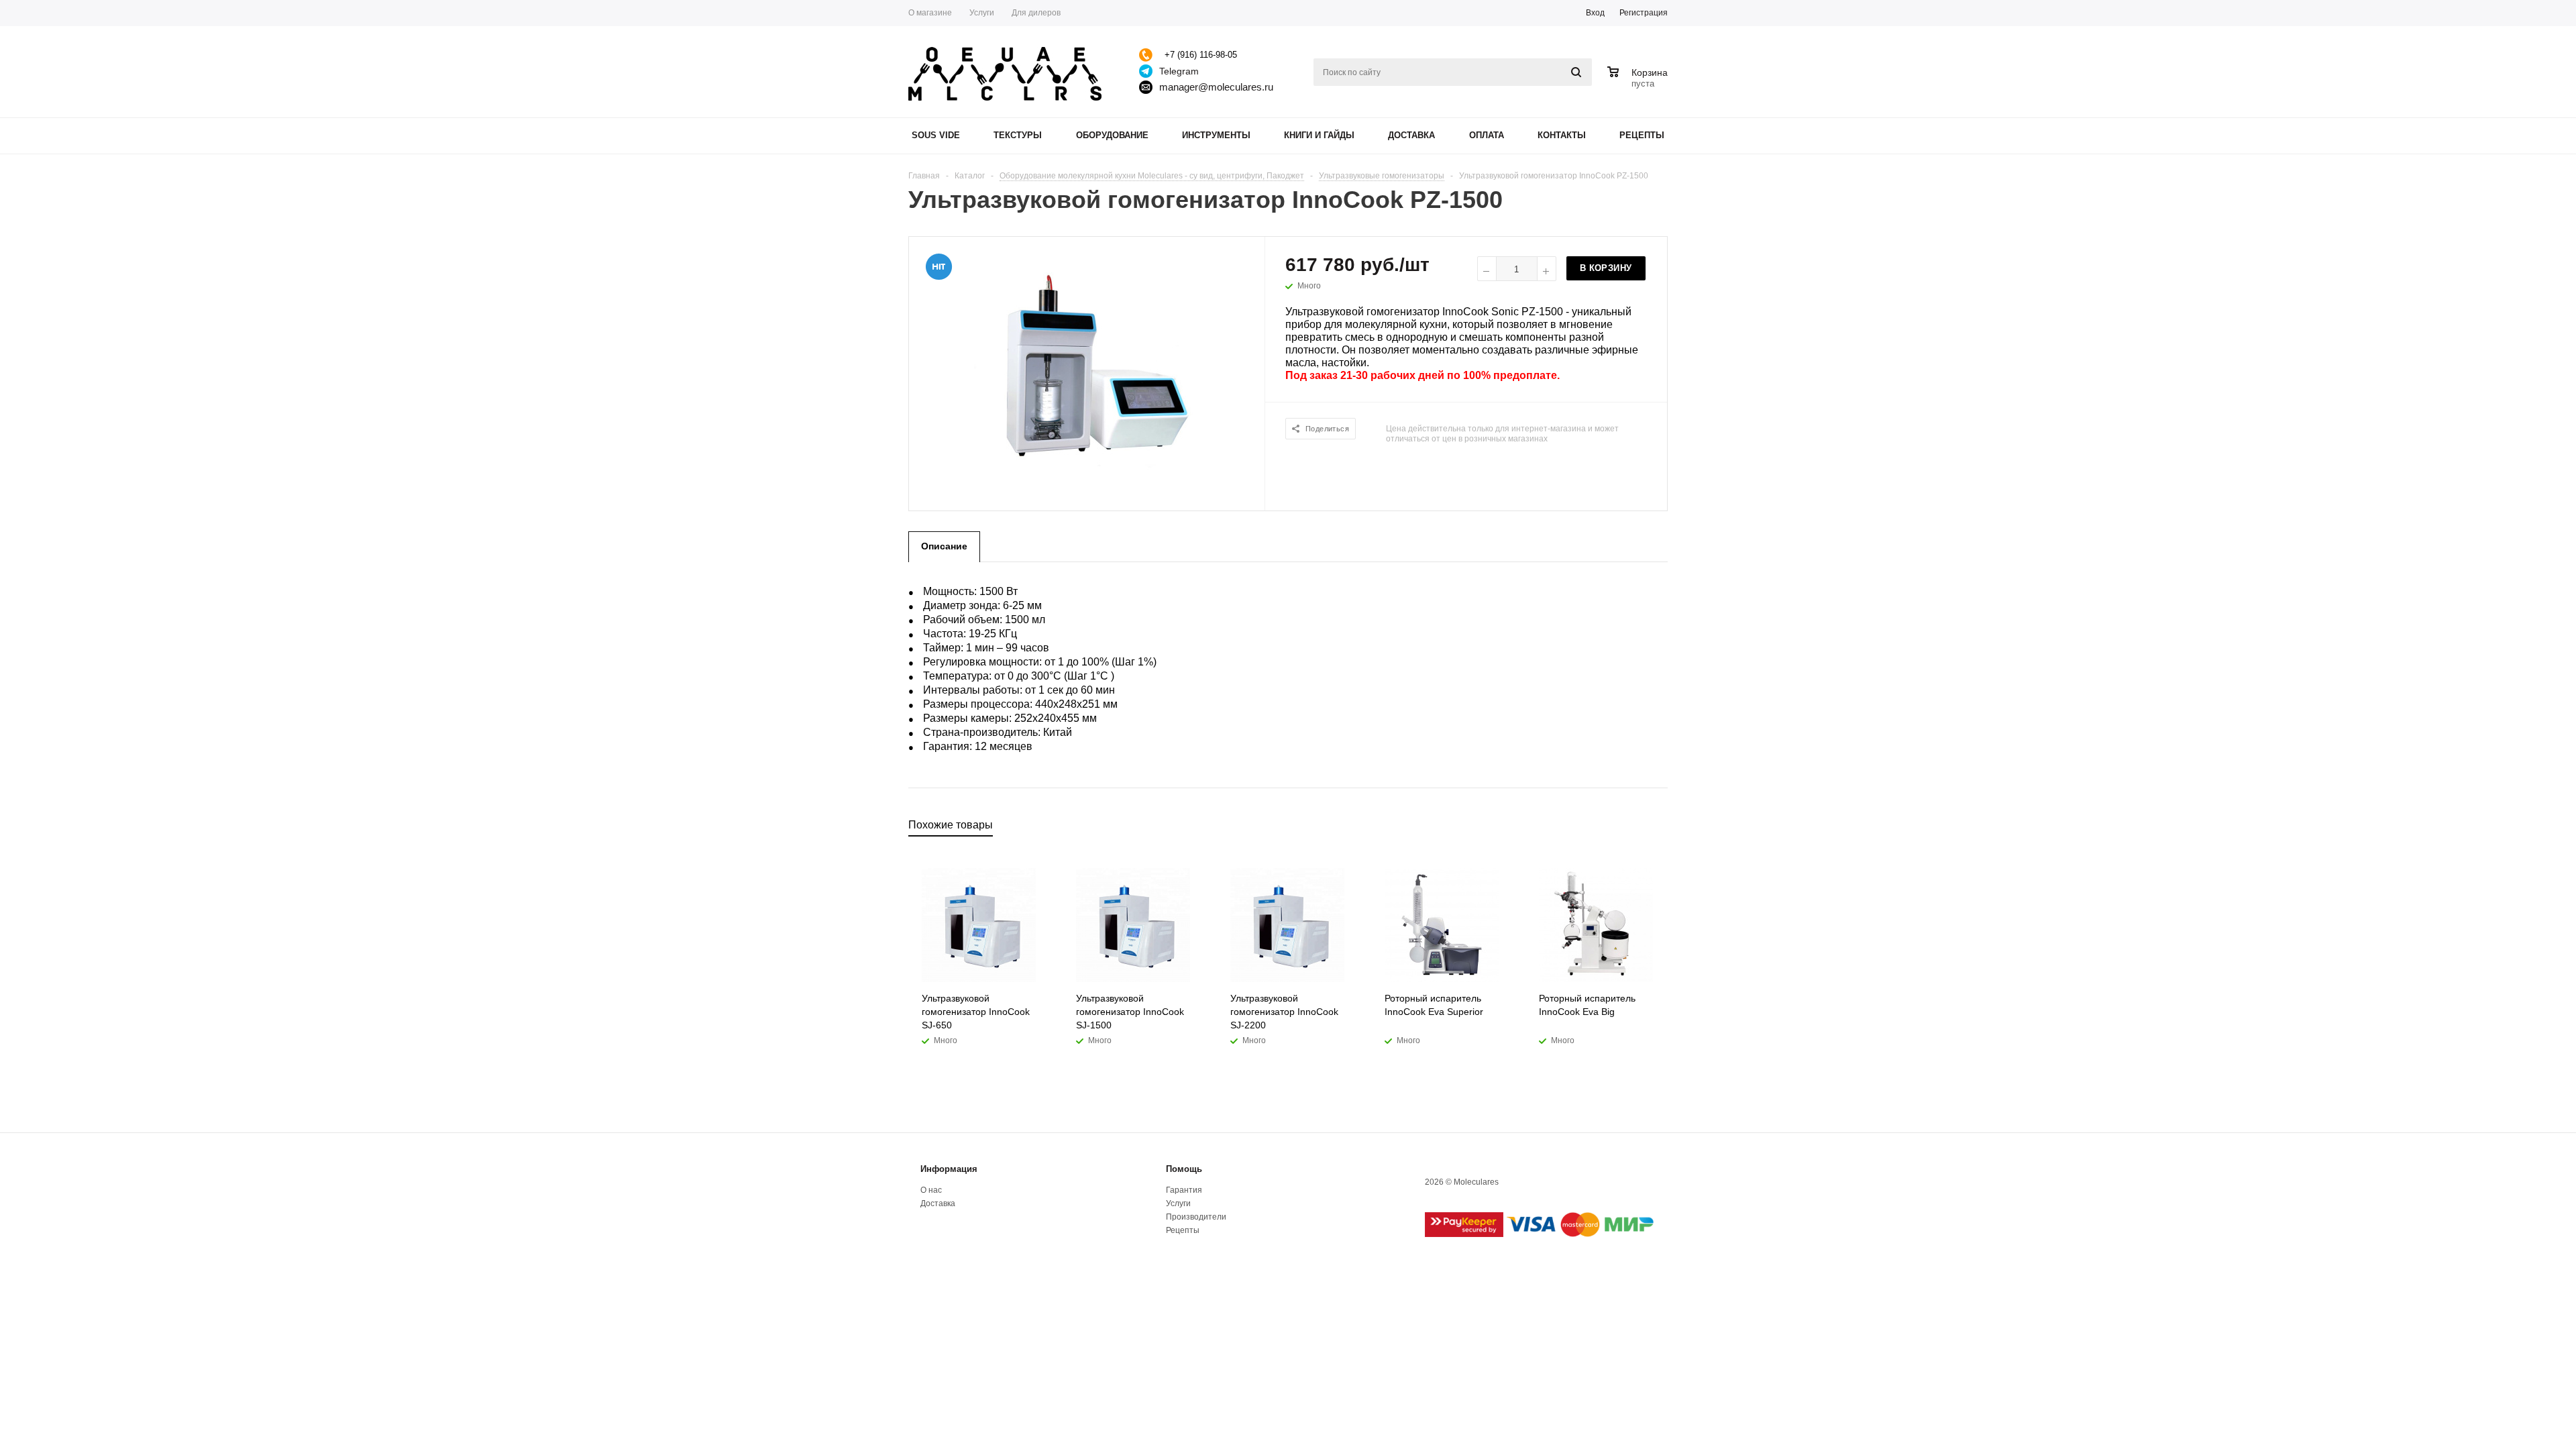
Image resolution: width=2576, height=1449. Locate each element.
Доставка (1411, 135)
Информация (949, 1169)
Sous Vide (936, 135)
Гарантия (1184, 1190)
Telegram (1179, 71)
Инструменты (1216, 135)
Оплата (1487, 135)
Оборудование (1112, 135)
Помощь (1184, 1169)
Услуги (1178, 1203)
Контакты (1562, 135)
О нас (931, 1190)
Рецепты (1642, 135)
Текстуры (1018, 135)
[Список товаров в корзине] (1639, 82)
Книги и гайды (1319, 135)
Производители (1196, 1217)
